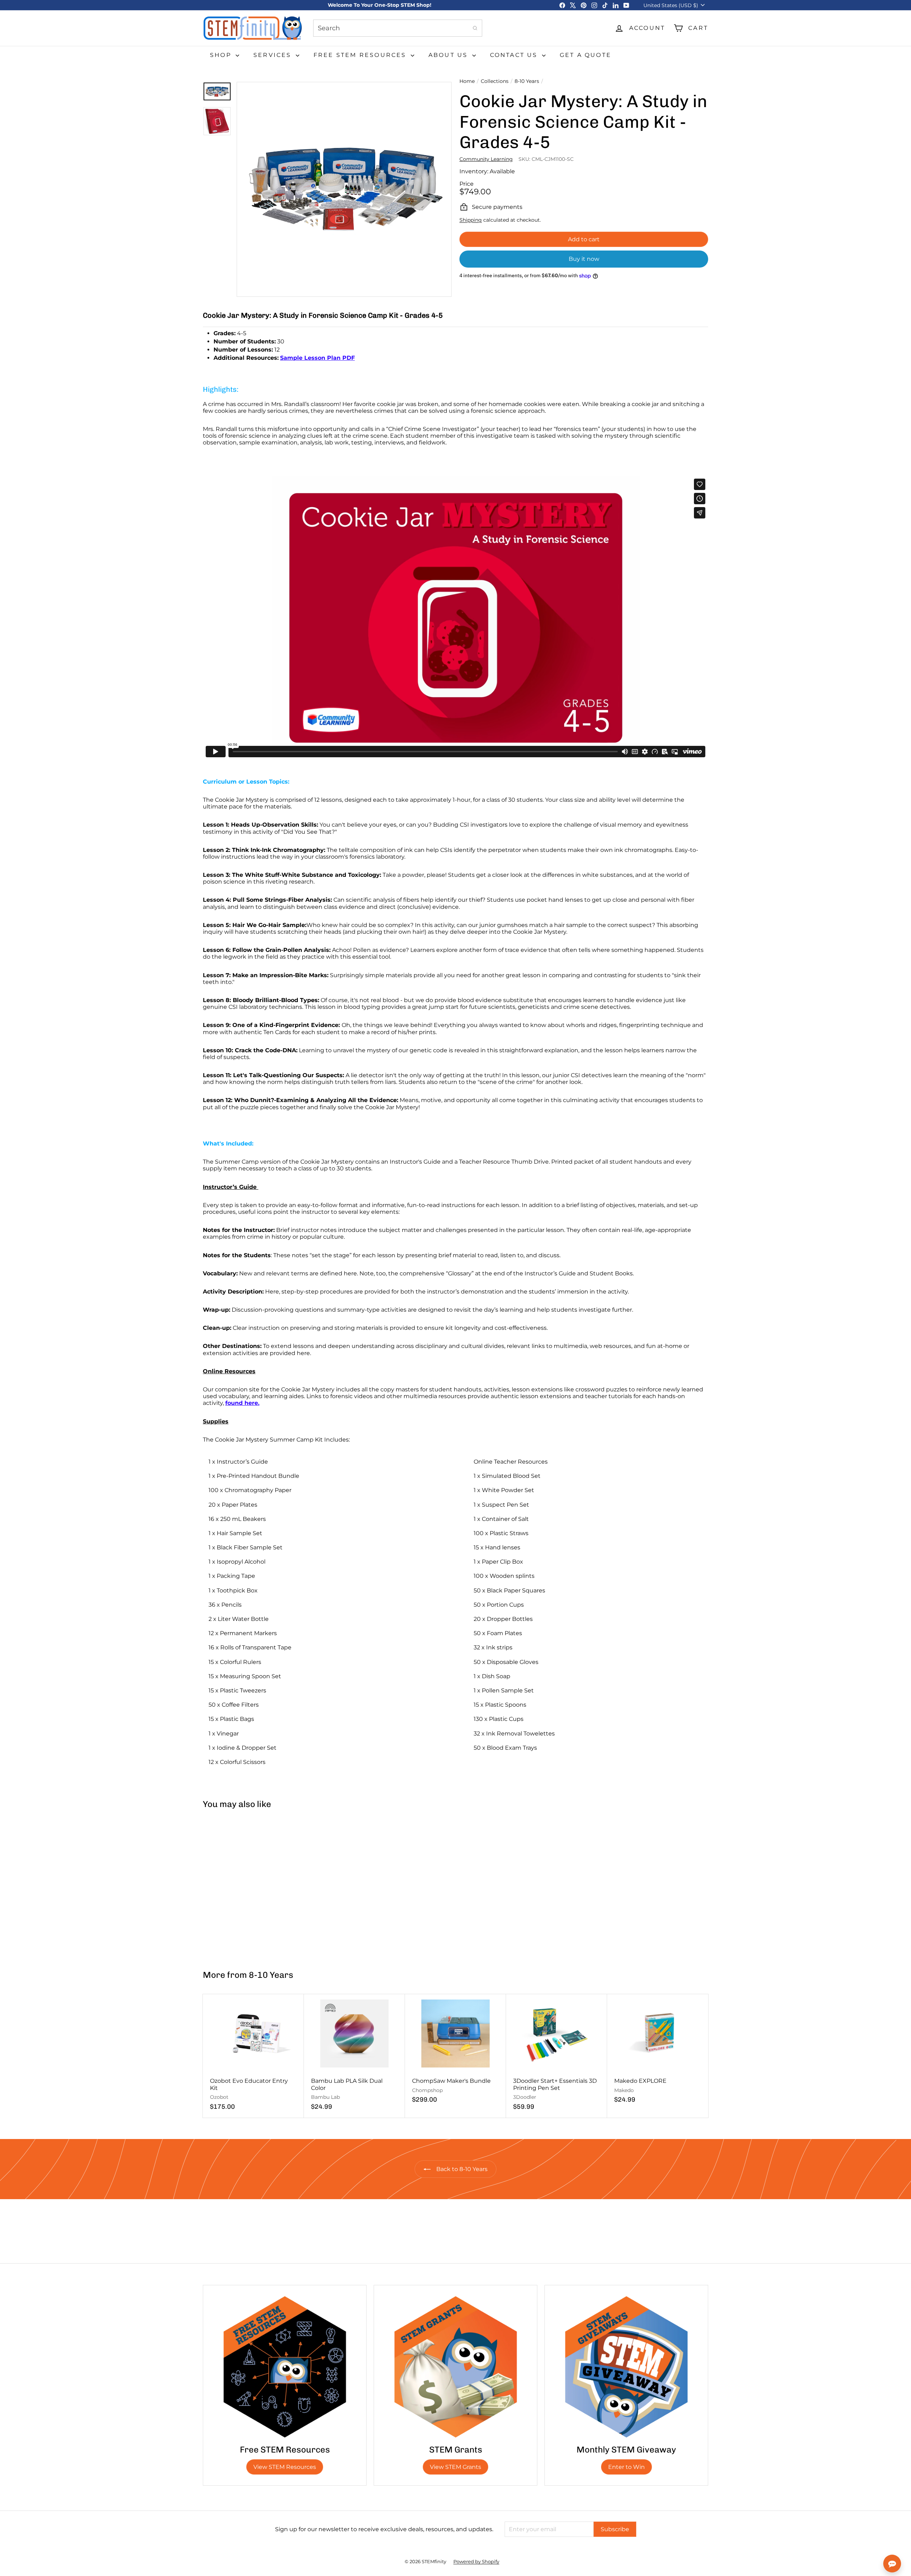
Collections (495, 81)
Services (274, 55)
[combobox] (398, 28)
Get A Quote (586, 55)
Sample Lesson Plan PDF (317, 358)
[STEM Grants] (455, 2367)
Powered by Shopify (476, 2561)
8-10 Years (527, 81)
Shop (222, 55)
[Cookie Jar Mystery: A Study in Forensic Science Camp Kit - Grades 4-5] (245, 1886)
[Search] (475, 28)
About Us (449, 55)
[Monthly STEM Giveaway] (626, 2367)
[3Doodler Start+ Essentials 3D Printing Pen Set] (557, 2056)
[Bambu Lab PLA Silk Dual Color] (354, 2056)
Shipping (471, 220)
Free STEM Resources (361, 55)
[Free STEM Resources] (285, 2367)
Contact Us (515, 55)
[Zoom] (344, 189)
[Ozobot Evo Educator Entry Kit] (253, 2056)
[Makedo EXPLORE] (658, 2052)
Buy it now (584, 259)
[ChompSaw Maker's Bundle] (455, 2052)
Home (467, 81)
